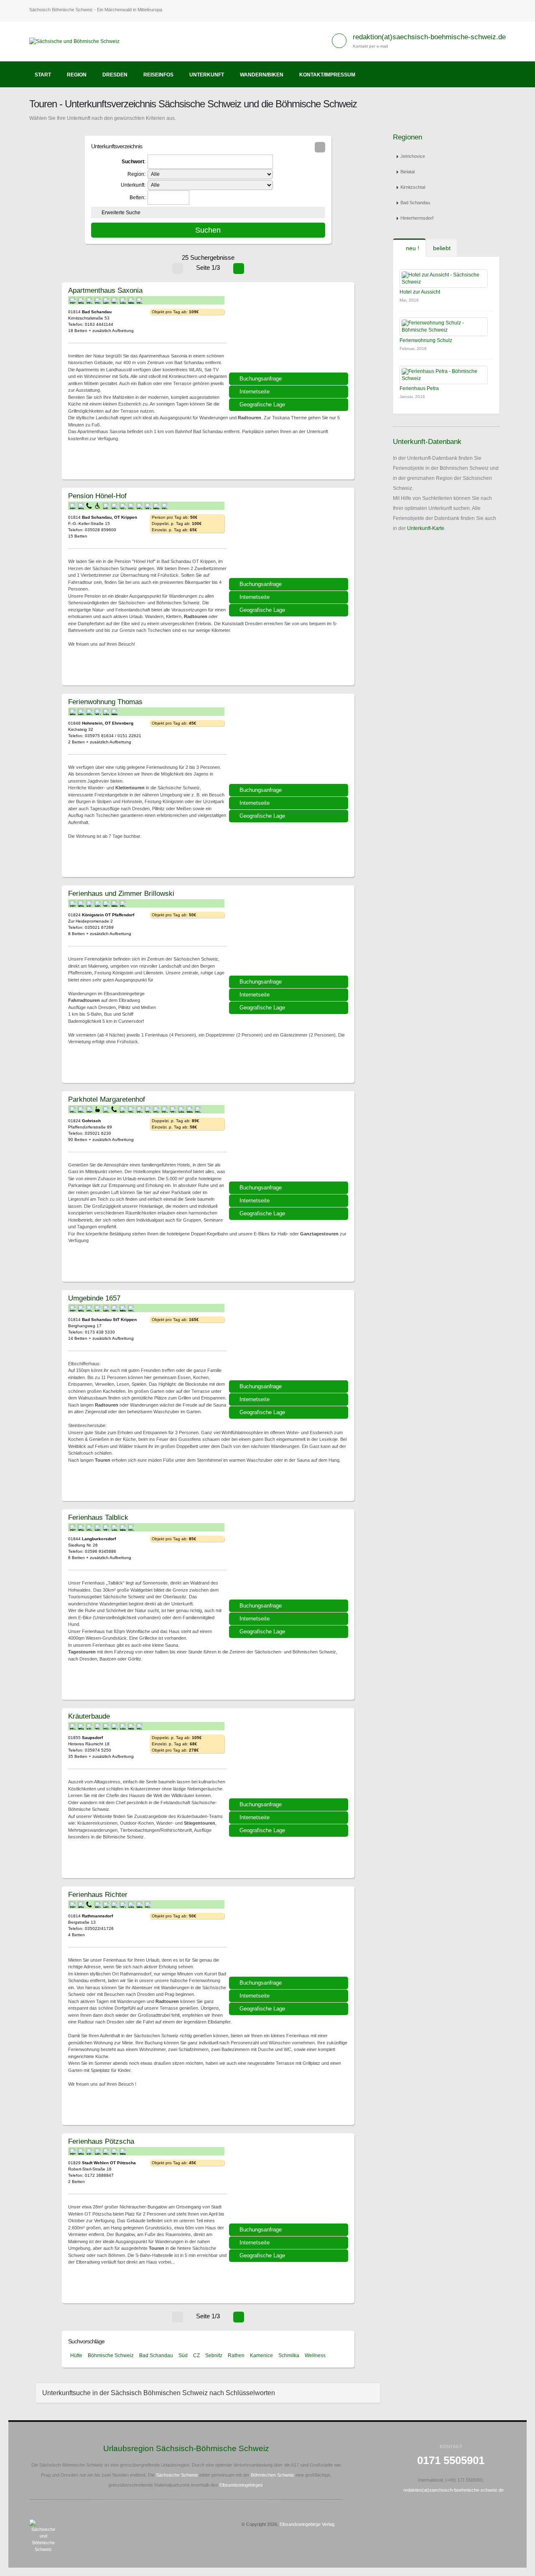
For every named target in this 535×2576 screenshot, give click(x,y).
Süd (183, 2355)
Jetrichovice (413, 156)
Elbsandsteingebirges (241, 2485)
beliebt (442, 248)
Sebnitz (214, 2355)
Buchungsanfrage (261, 379)
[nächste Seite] (239, 269)
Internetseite (255, 392)
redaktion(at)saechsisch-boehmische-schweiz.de (429, 37)
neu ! (412, 248)
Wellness (315, 2355)
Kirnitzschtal (413, 187)
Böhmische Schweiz (111, 2355)
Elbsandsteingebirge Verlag (307, 2524)
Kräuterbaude (89, 1716)
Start (43, 75)
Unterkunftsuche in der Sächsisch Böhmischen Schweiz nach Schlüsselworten (159, 2393)
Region (77, 75)
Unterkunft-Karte (426, 528)
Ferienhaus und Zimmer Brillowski (121, 893)
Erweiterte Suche (121, 213)
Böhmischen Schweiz (273, 2475)
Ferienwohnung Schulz (426, 340)
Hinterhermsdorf (417, 218)
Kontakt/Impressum (327, 75)
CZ (196, 2355)
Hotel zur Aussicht (420, 292)
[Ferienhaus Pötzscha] (290, 2181)
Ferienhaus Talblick (98, 1517)
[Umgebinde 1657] (290, 1338)
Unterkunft (207, 75)
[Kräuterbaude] (290, 1756)
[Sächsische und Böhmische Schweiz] (78, 41)
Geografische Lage (262, 404)
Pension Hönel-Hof (97, 496)
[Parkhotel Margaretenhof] (290, 1139)
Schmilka (289, 2355)
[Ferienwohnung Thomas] (290, 742)
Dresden (115, 75)
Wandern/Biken (262, 75)
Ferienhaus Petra (419, 388)
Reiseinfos (158, 75)
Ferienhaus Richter (98, 1894)
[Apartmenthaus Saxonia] (290, 330)
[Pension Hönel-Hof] (290, 536)
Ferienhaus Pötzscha (101, 2141)
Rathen (236, 2355)
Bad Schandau (156, 2355)
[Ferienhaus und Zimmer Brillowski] (290, 933)
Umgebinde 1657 (94, 1298)
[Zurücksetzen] (320, 147)
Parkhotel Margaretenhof (107, 1099)
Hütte (76, 2355)
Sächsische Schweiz (177, 2475)
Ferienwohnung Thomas (105, 702)
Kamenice (261, 2355)
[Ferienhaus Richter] (290, 1935)
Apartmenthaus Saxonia (105, 290)
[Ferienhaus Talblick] (290, 1557)
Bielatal (408, 172)
